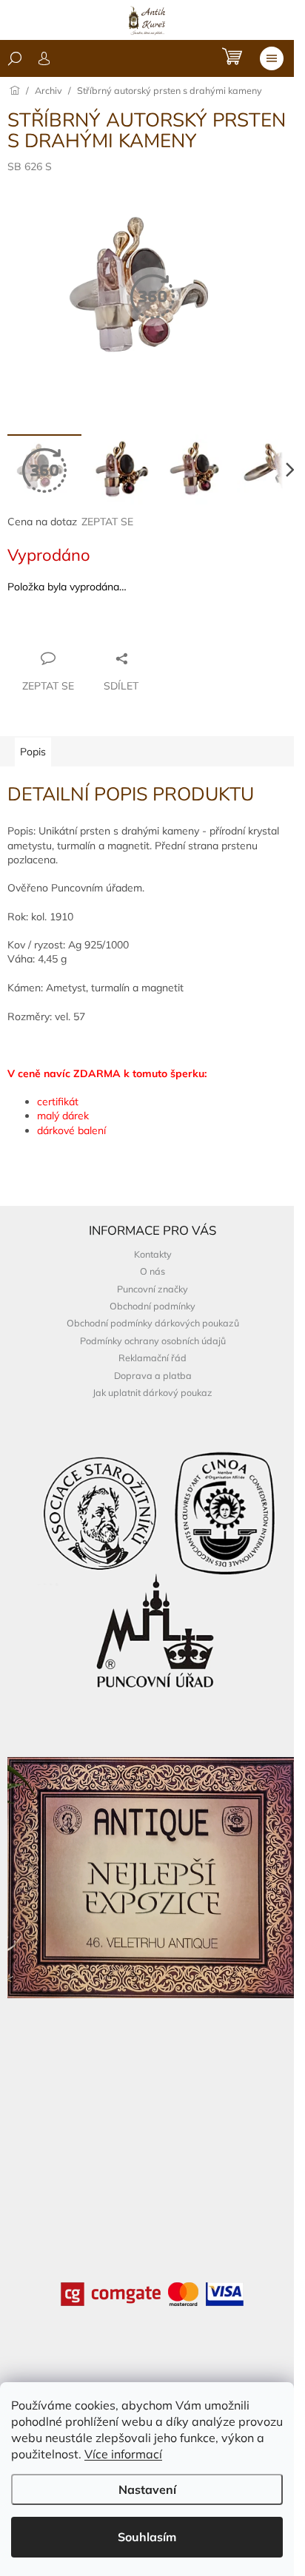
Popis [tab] (33, 752)
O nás (152, 1271)
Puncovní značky (152, 1289)
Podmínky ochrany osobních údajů (153, 1341)
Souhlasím (147, 2537)
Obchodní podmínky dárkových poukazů (153, 1323)
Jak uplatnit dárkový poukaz (152, 1392)
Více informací (123, 2454)
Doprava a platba (153, 1375)
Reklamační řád (152, 1358)
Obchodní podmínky (152, 1306)
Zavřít (88, 630)
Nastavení (147, 2489)
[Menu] (272, 58)
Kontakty (153, 1254)
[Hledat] (15, 58)
